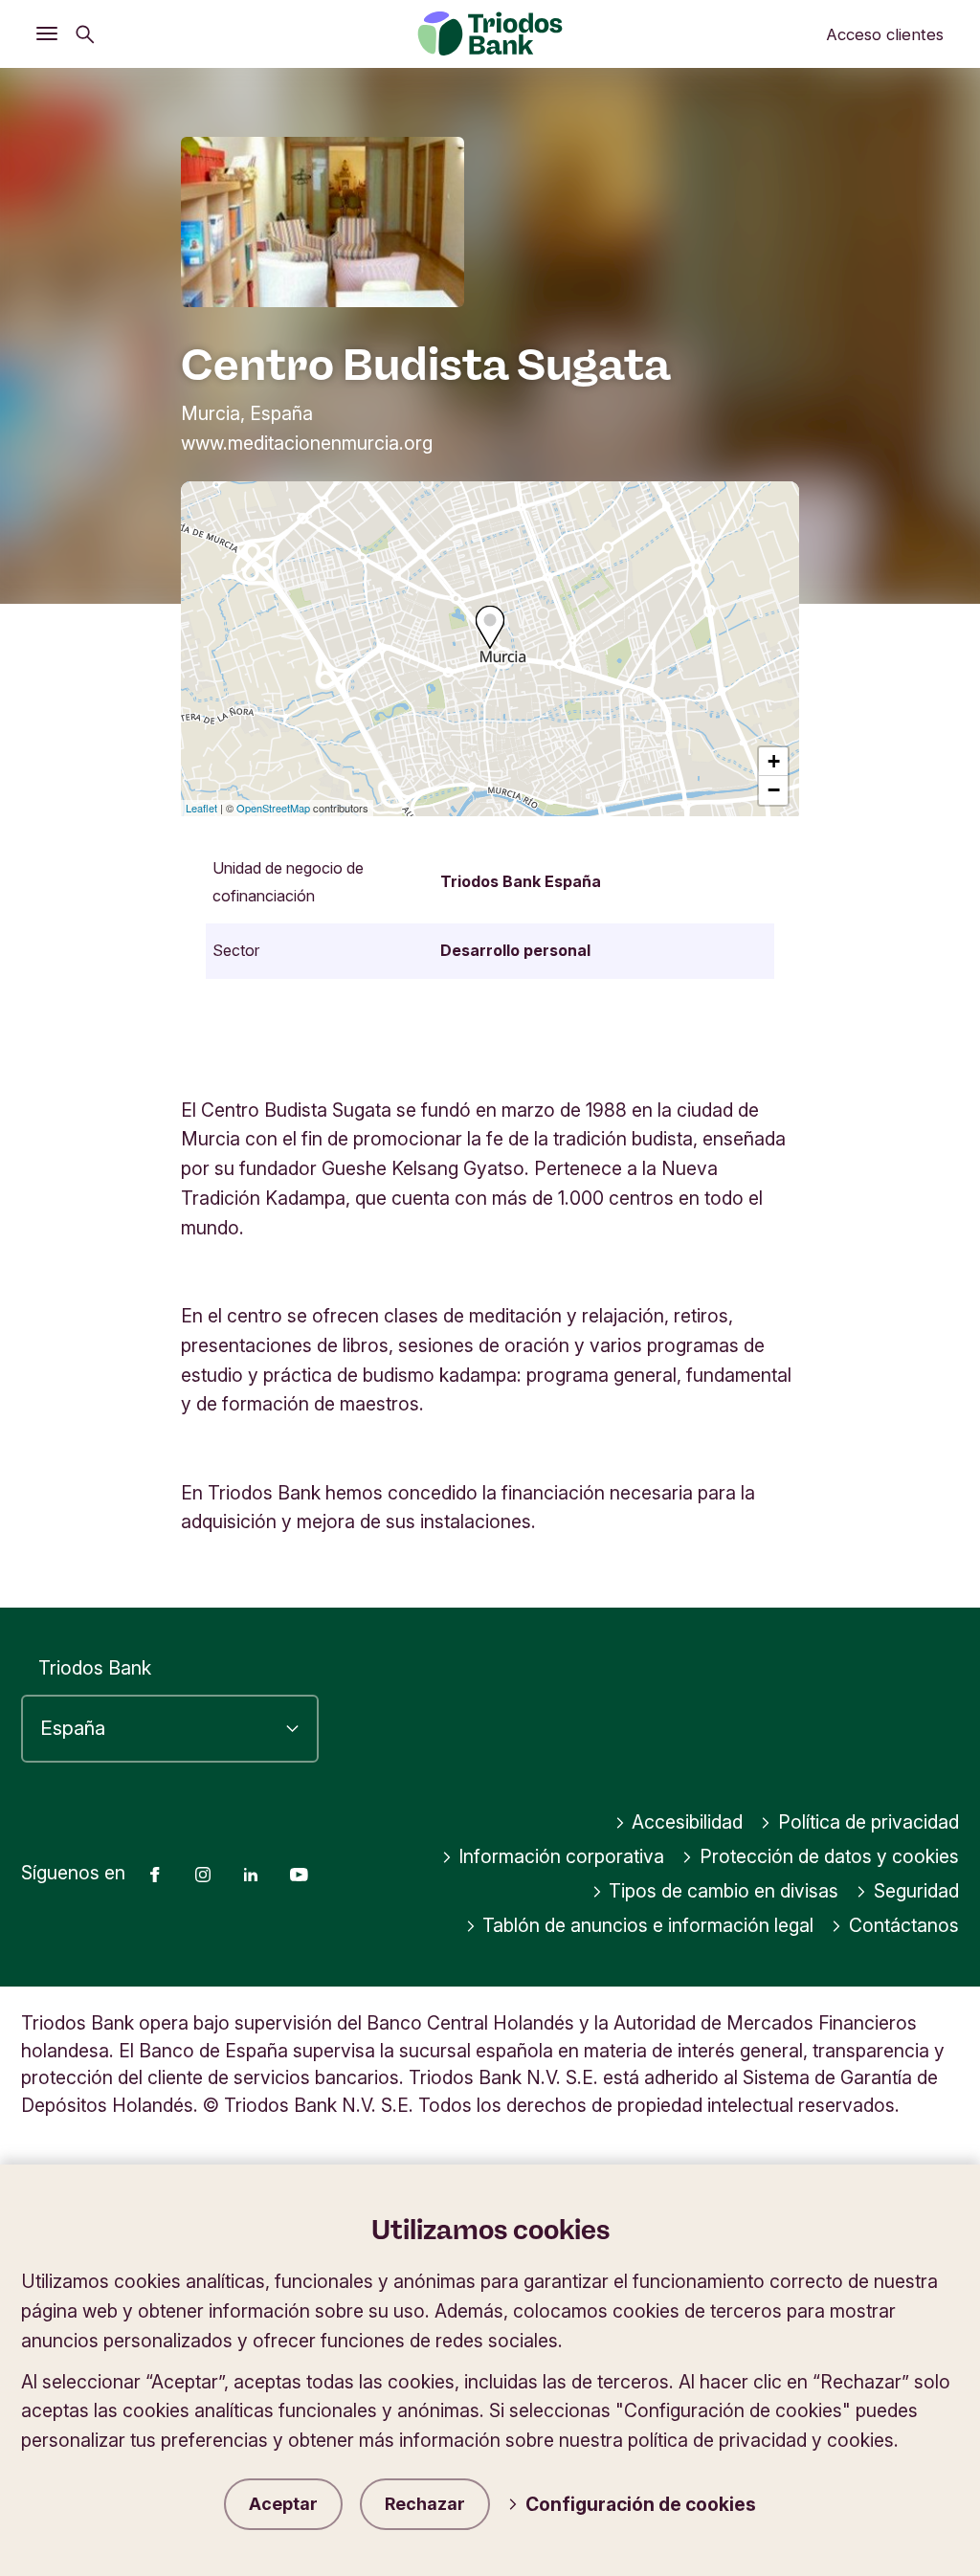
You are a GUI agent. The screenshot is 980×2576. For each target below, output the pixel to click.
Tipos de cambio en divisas (724, 1891)
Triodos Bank (95, 1668)
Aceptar (283, 2504)
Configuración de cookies (641, 2504)
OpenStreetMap (273, 808)
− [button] (774, 790)
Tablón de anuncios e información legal (648, 1925)
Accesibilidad (687, 1822)
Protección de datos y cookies (829, 1856)
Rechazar (425, 2504)
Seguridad (916, 1891)
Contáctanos (904, 1925)
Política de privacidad (869, 1822)
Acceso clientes (885, 34)
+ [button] (774, 761)
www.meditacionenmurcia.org (307, 443)
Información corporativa (561, 1856)
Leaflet (201, 808)
